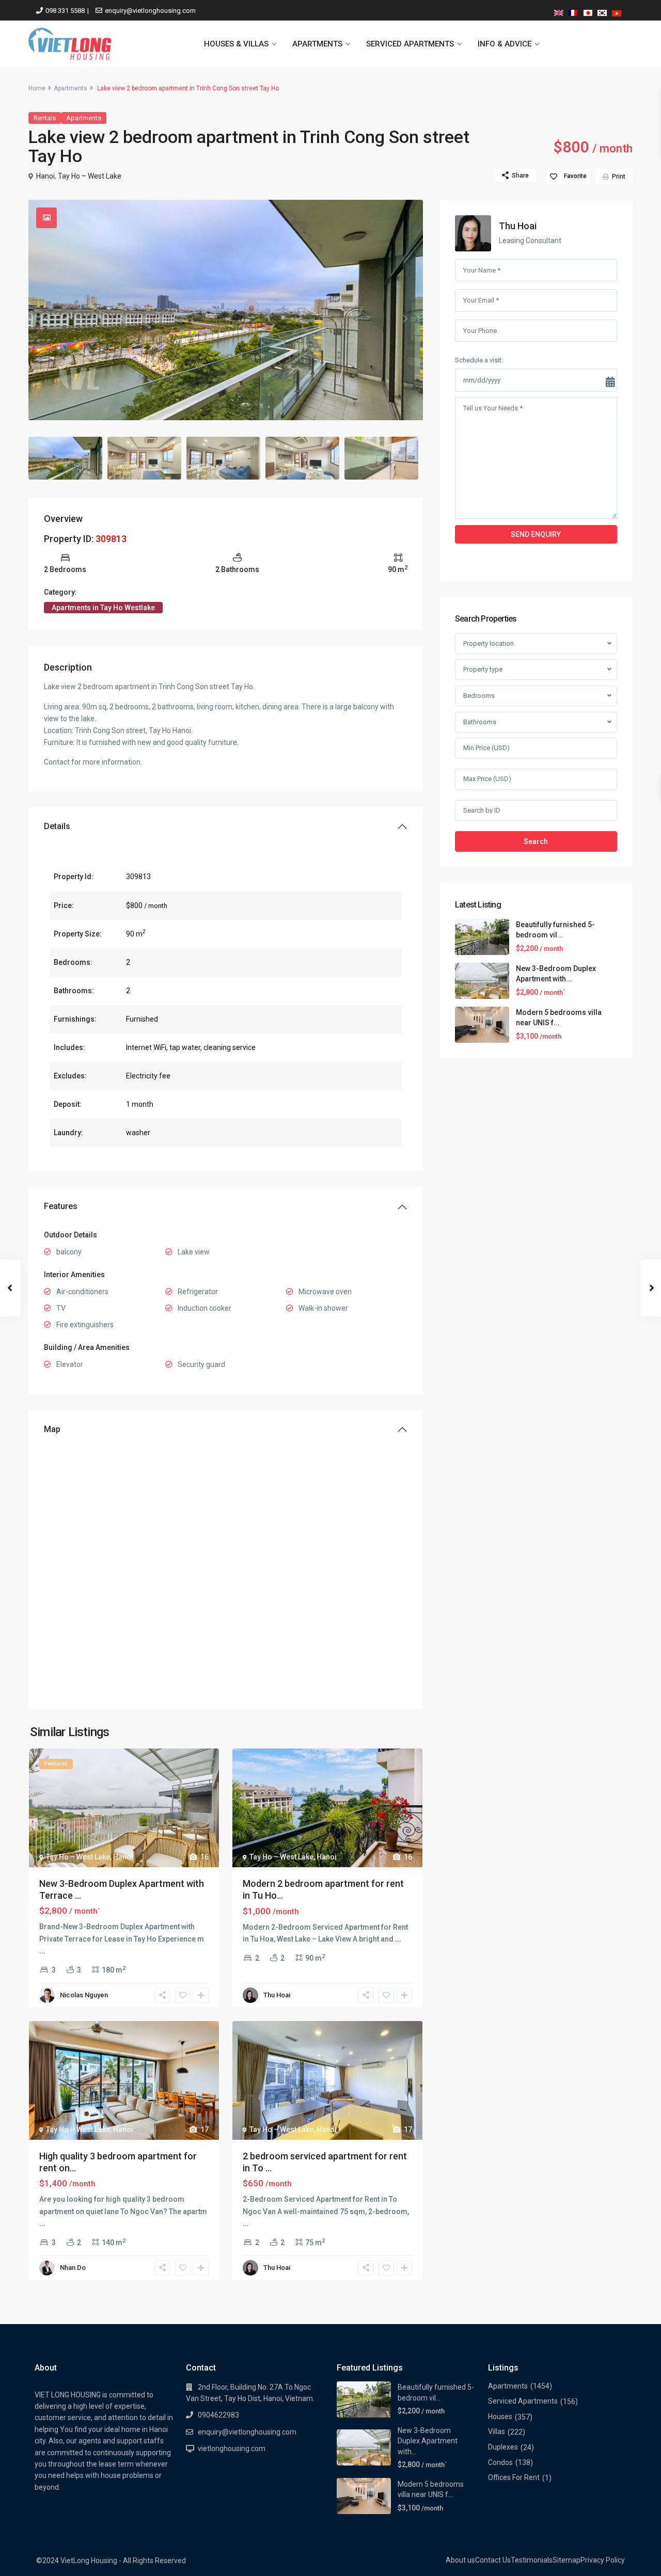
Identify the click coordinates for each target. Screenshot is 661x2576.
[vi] (617, 11)
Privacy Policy (603, 2560)
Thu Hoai (277, 1995)
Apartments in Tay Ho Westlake (103, 608)
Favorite (575, 176)
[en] (559, 11)
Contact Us (493, 2560)
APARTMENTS (317, 44)
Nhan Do (73, 2268)
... (42, 1951)
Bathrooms (480, 722)
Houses (500, 2416)
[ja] (588, 11)
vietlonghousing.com (232, 2448)
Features (61, 1206)
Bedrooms (479, 696)
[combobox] (536, 644)
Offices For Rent (514, 2477)
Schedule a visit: (479, 360)
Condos (500, 2462)
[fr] (573, 11)
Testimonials (532, 2560)
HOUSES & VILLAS (236, 44)
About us (460, 2560)
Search (536, 841)
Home (37, 88)
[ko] (602, 11)
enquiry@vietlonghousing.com (150, 11)
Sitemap (566, 2560)
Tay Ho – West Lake (90, 176)
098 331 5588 (65, 11)
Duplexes (503, 2447)
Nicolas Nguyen (84, 1995)
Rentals (45, 118)
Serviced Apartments (523, 2401)
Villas (497, 2431)
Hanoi (45, 176)
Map (52, 1429)
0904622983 (218, 2415)
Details (57, 826)
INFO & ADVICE (505, 44)
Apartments (70, 88)
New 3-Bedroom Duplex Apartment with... (428, 2441)
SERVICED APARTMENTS (410, 44)
